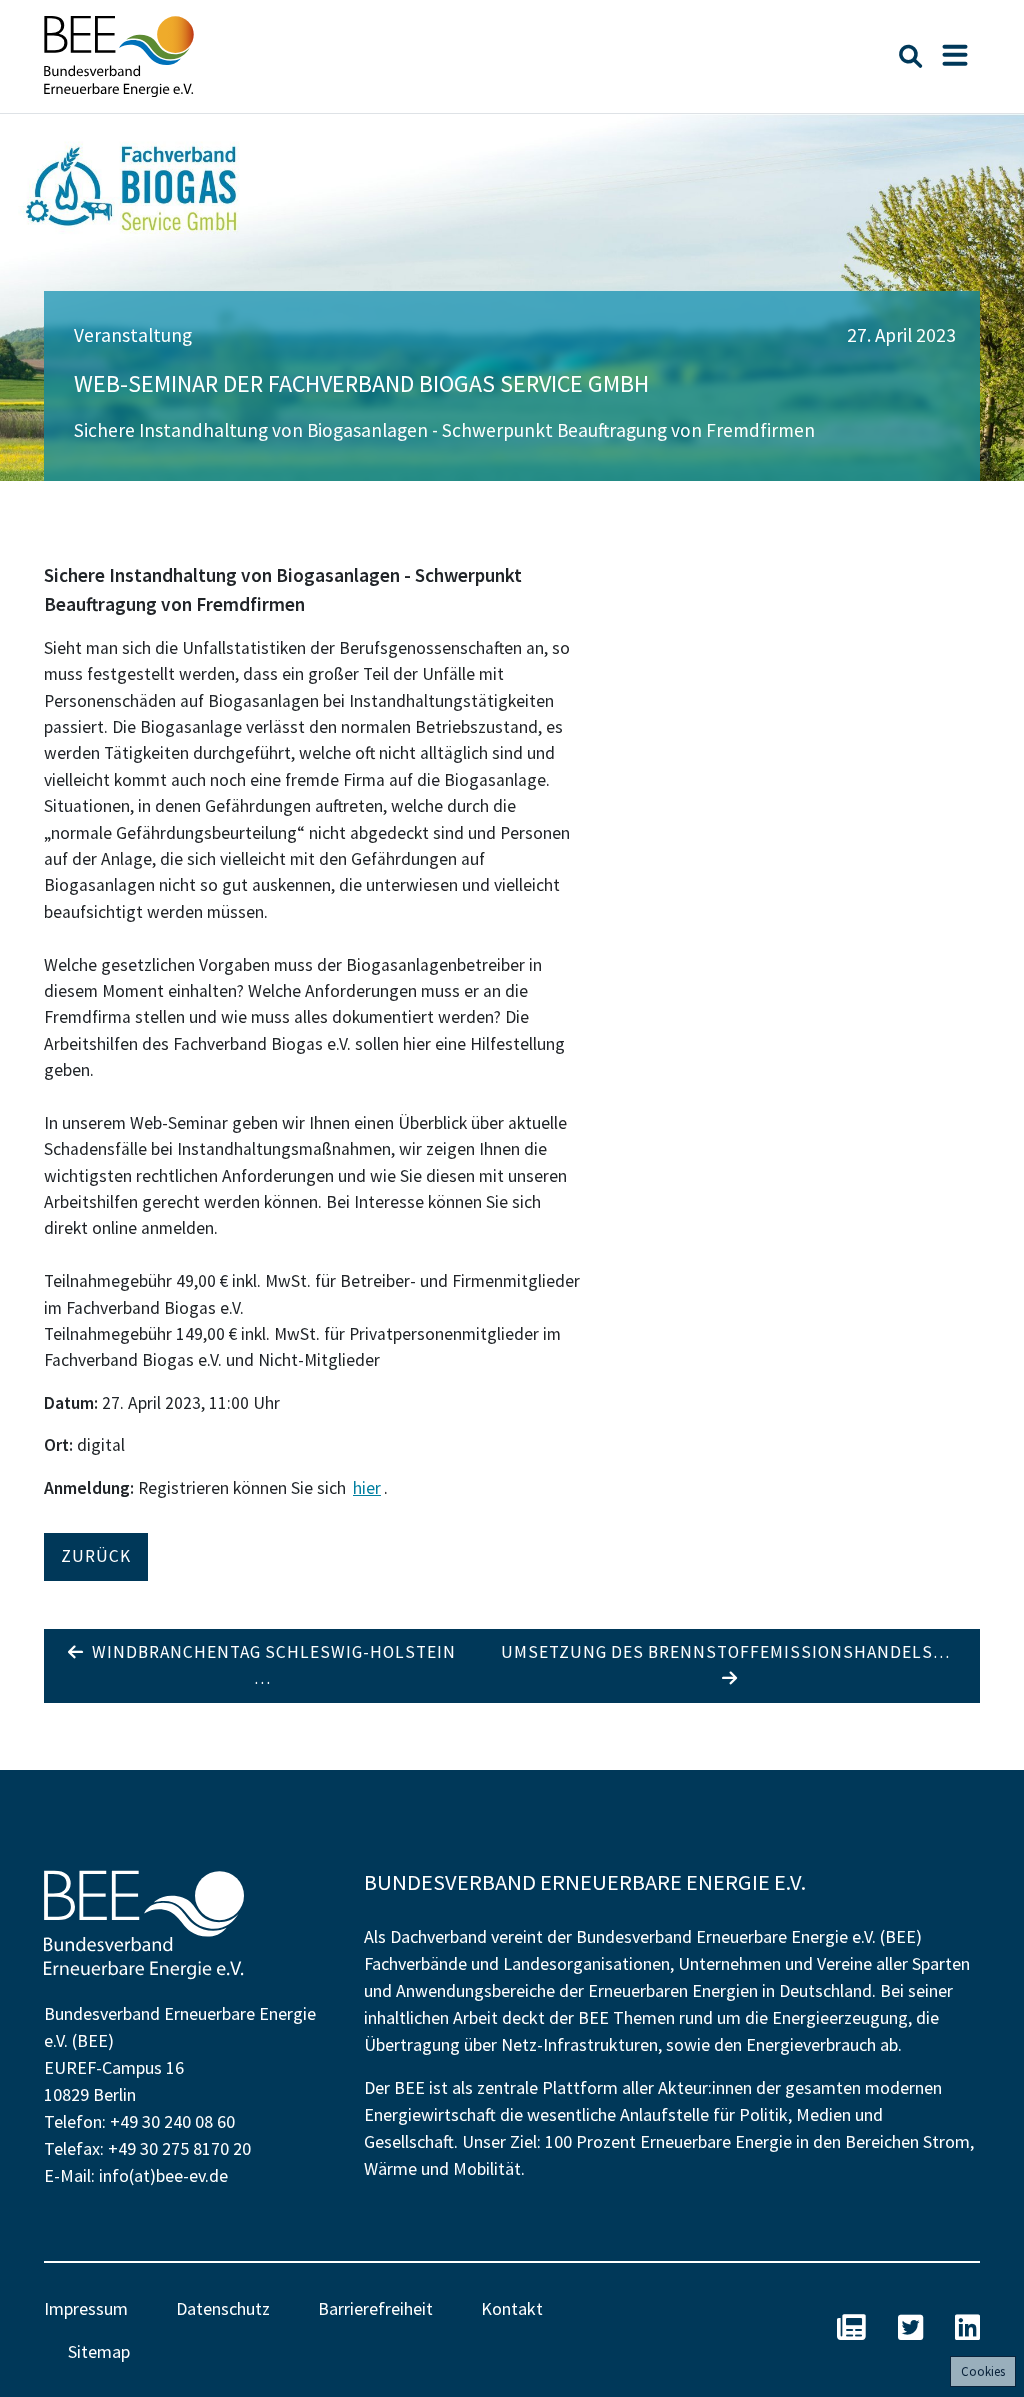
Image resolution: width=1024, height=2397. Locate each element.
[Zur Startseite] (119, 56)
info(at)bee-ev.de (163, 2175)
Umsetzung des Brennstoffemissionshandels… (729, 1652)
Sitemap (99, 2351)
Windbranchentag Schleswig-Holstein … (270, 1665)
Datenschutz (223, 2308)
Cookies (983, 2371)
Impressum (86, 2308)
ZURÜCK (96, 1556)
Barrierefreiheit (375, 2308)
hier (367, 1488)
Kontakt (512, 2308)
